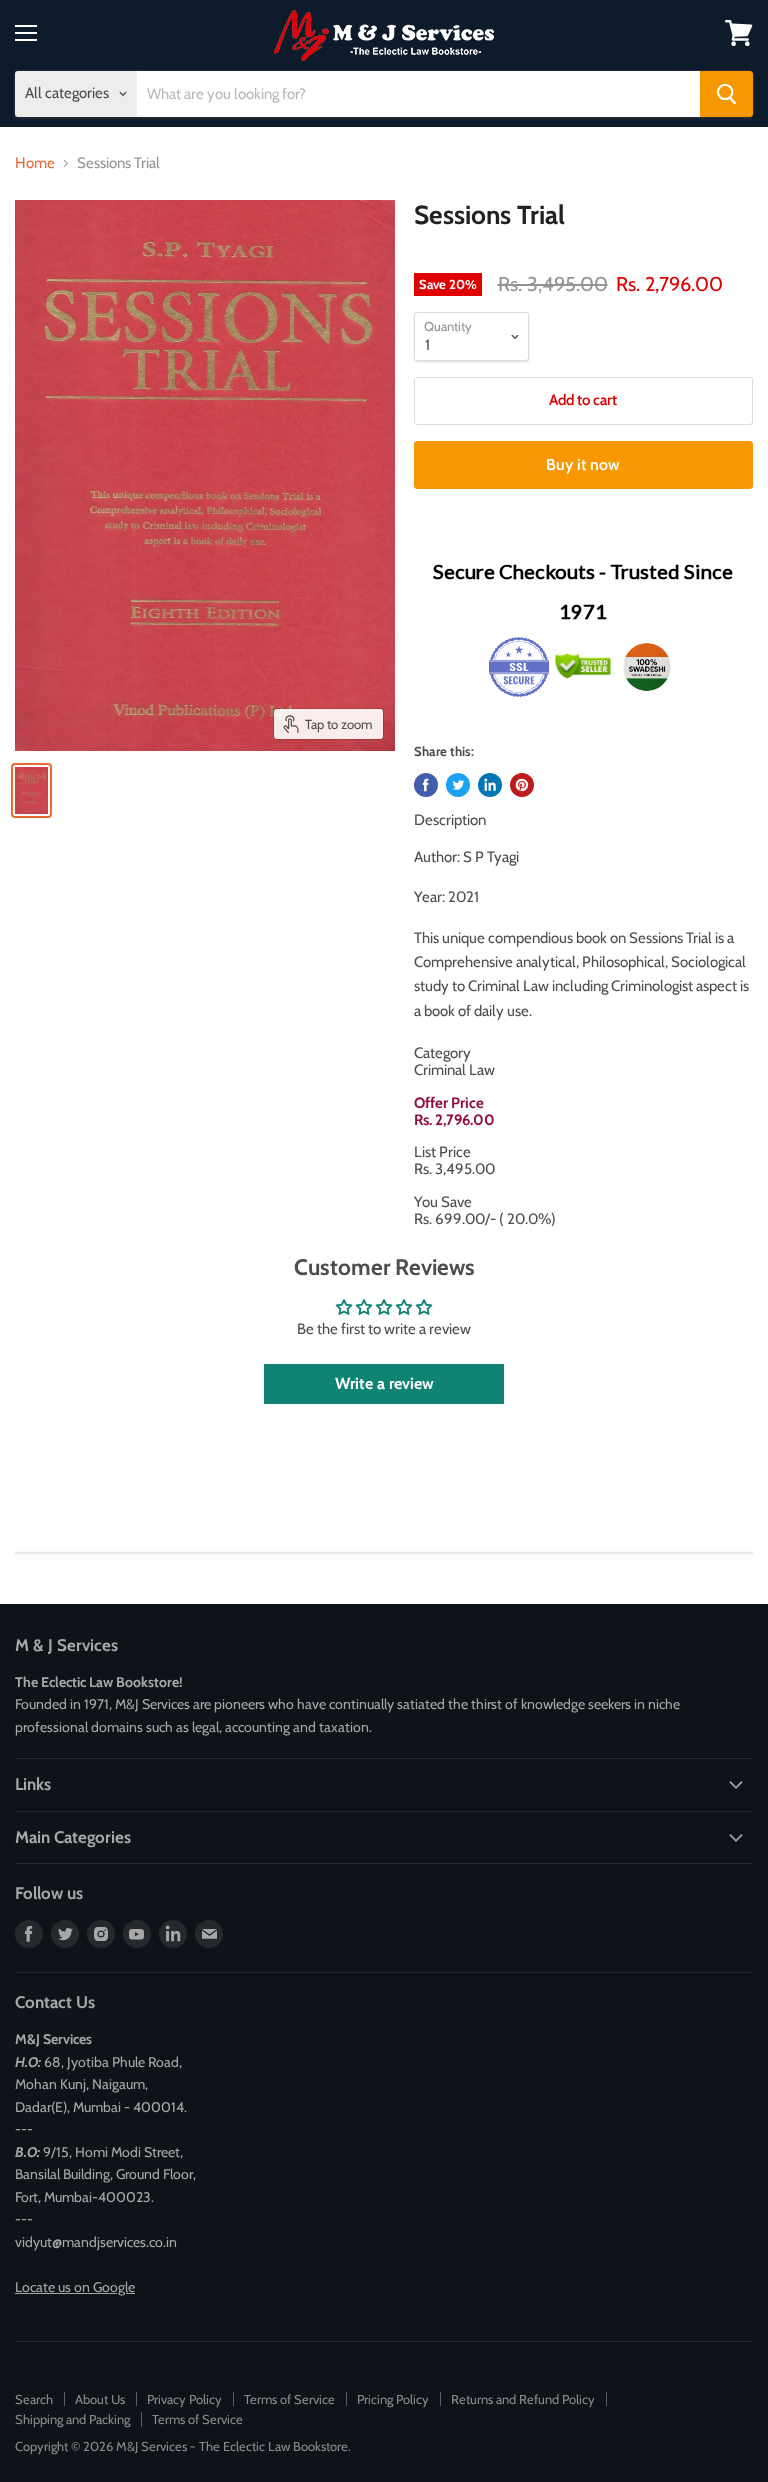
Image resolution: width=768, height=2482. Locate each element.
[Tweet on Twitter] (458, 785)
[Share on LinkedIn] (490, 785)
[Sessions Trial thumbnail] (31, 790)
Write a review (384, 1383)
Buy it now (583, 464)
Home (35, 163)
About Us (100, 2399)
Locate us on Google (75, 2287)
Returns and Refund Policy (523, 2399)
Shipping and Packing (72, 2419)
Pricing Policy (393, 2399)
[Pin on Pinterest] (522, 785)
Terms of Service (289, 2399)
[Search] (726, 94)
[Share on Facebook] (426, 785)
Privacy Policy (184, 2399)
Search (34, 2399)
